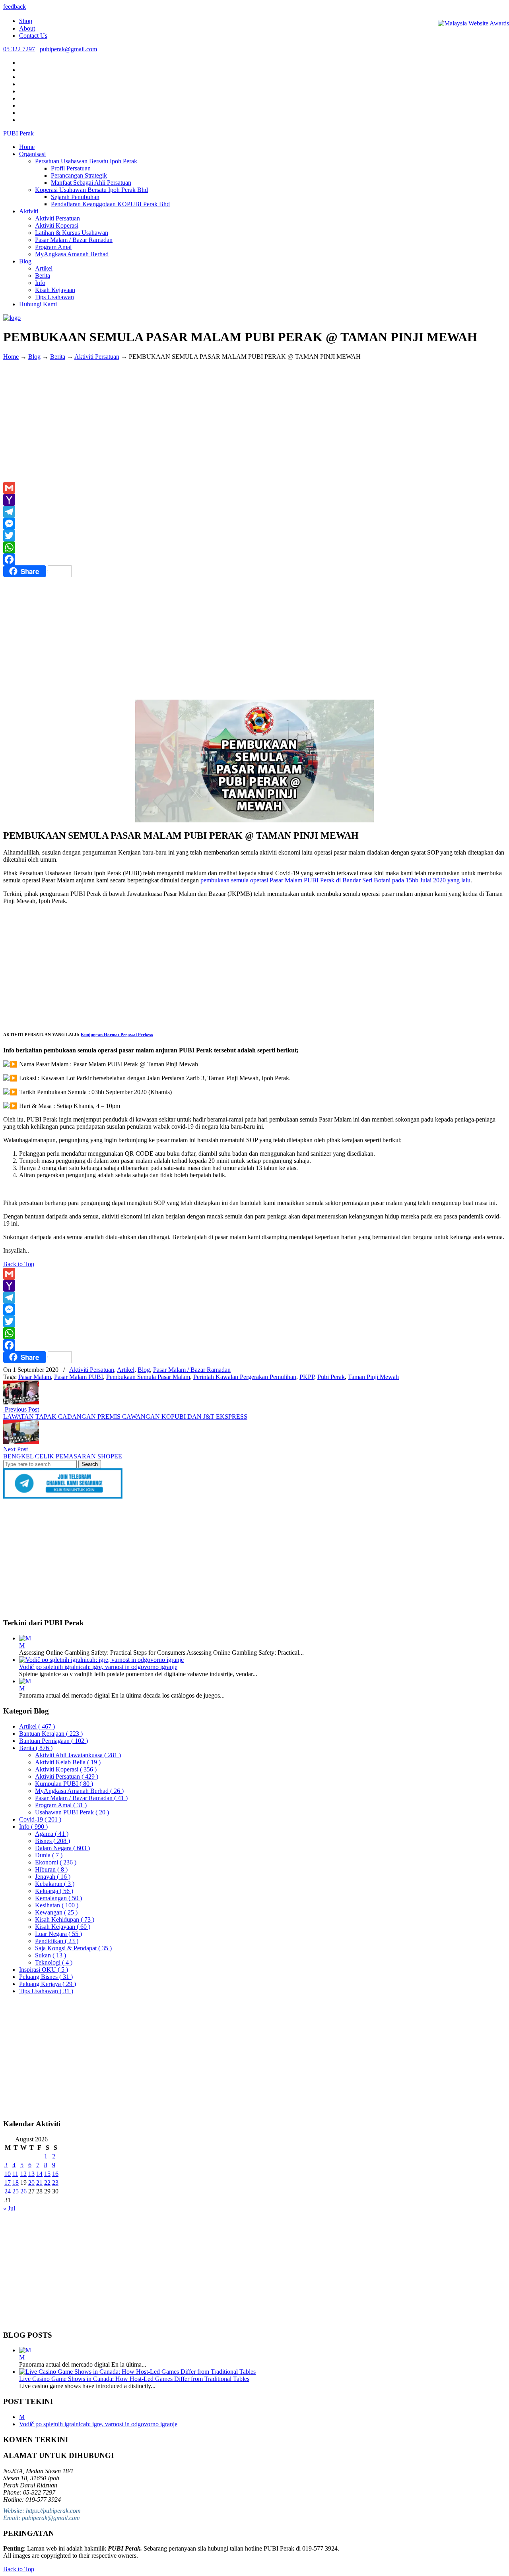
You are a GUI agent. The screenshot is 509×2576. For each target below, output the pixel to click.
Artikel (126, 1370)
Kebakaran (55, 1884)
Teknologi (54, 1962)
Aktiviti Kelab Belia (68, 1762)
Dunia (49, 1855)
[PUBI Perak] (12, 318)
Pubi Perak (331, 1377)
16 (55, 2174)
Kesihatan (57, 1905)
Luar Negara (58, 1934)
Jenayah (53, 1877)
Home (11, 357)
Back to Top (19, 1264)
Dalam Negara (62, 1848)
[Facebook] (254, 559)
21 (39, 2182)
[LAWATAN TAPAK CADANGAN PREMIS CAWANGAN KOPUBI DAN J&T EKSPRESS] (21, 1402)
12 (23, 2174)
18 (16, 2182)
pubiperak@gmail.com (68, 49)
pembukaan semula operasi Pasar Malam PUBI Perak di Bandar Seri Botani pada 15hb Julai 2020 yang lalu (335, 880)
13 (31, 2174)
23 (55, 2182)
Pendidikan (57, 1941)
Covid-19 (40, 1819)
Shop (26, 21)
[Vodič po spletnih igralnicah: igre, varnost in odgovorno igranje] (101, 1660)
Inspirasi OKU (44, 1970)
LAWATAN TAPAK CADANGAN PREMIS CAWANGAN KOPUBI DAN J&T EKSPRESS (125, 1417)
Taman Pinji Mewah (373, 1377)
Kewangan (56, 1912)
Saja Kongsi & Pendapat (73, 1948)
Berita (58, 357)
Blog (34, 357)
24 (8, 2191)
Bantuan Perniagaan (53, 1741)
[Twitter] (254, 536)
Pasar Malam (35, 1377)
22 (47, 2182)
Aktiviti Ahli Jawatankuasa (78, 1755)
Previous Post (21, 1409)
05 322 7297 (19, 49)
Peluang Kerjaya (48, 1984)
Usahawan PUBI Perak (72, 1812)
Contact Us (33, 36)
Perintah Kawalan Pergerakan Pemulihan (245, 1377)
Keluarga (54, 1891)
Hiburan (51, 1869)
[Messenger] (254, 524)
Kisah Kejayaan (63, 1927)
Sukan (51, 1955)
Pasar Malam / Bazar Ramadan (192, 1370)
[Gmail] (254, 488)
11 (15, 2174)
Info (33, 1827)
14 (39, 2174)
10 (8, 2174)
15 (47, 2174)
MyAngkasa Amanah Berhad (79, 1791)
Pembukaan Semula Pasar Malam (148, 1377)
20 (31, 2182)
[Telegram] (254, 512)
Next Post (17, 1449)
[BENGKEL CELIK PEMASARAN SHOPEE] (21, 1442)
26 (23, 2191)
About (27, 28)
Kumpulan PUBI (64, 1784)
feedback (15, 7)
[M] (25, 1638)
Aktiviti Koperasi (66, 1769)
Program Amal (61, 1805)
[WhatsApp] (254, 547)
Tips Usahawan (46, 1991)
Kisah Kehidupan (65, 1919)
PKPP (307, 1377)
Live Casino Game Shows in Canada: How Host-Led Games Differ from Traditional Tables (134, 2379)
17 (8, 2182)
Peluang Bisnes (46, 1977)
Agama (52, 1834)
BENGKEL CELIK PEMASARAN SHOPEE (63, 1456)
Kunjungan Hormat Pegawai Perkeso (117, 1035)
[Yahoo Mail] (254, 500)
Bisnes (52, 1841)
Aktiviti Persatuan (97, 357)
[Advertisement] (254, 422)
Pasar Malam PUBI (79, 1377)
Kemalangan (58, 1898)
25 (16, 2191)
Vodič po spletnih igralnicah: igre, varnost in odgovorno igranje (98, 1667)
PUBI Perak (18, 133)
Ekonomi (56, 1862)
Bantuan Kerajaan (51, 1734)
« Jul (9, 2208)
